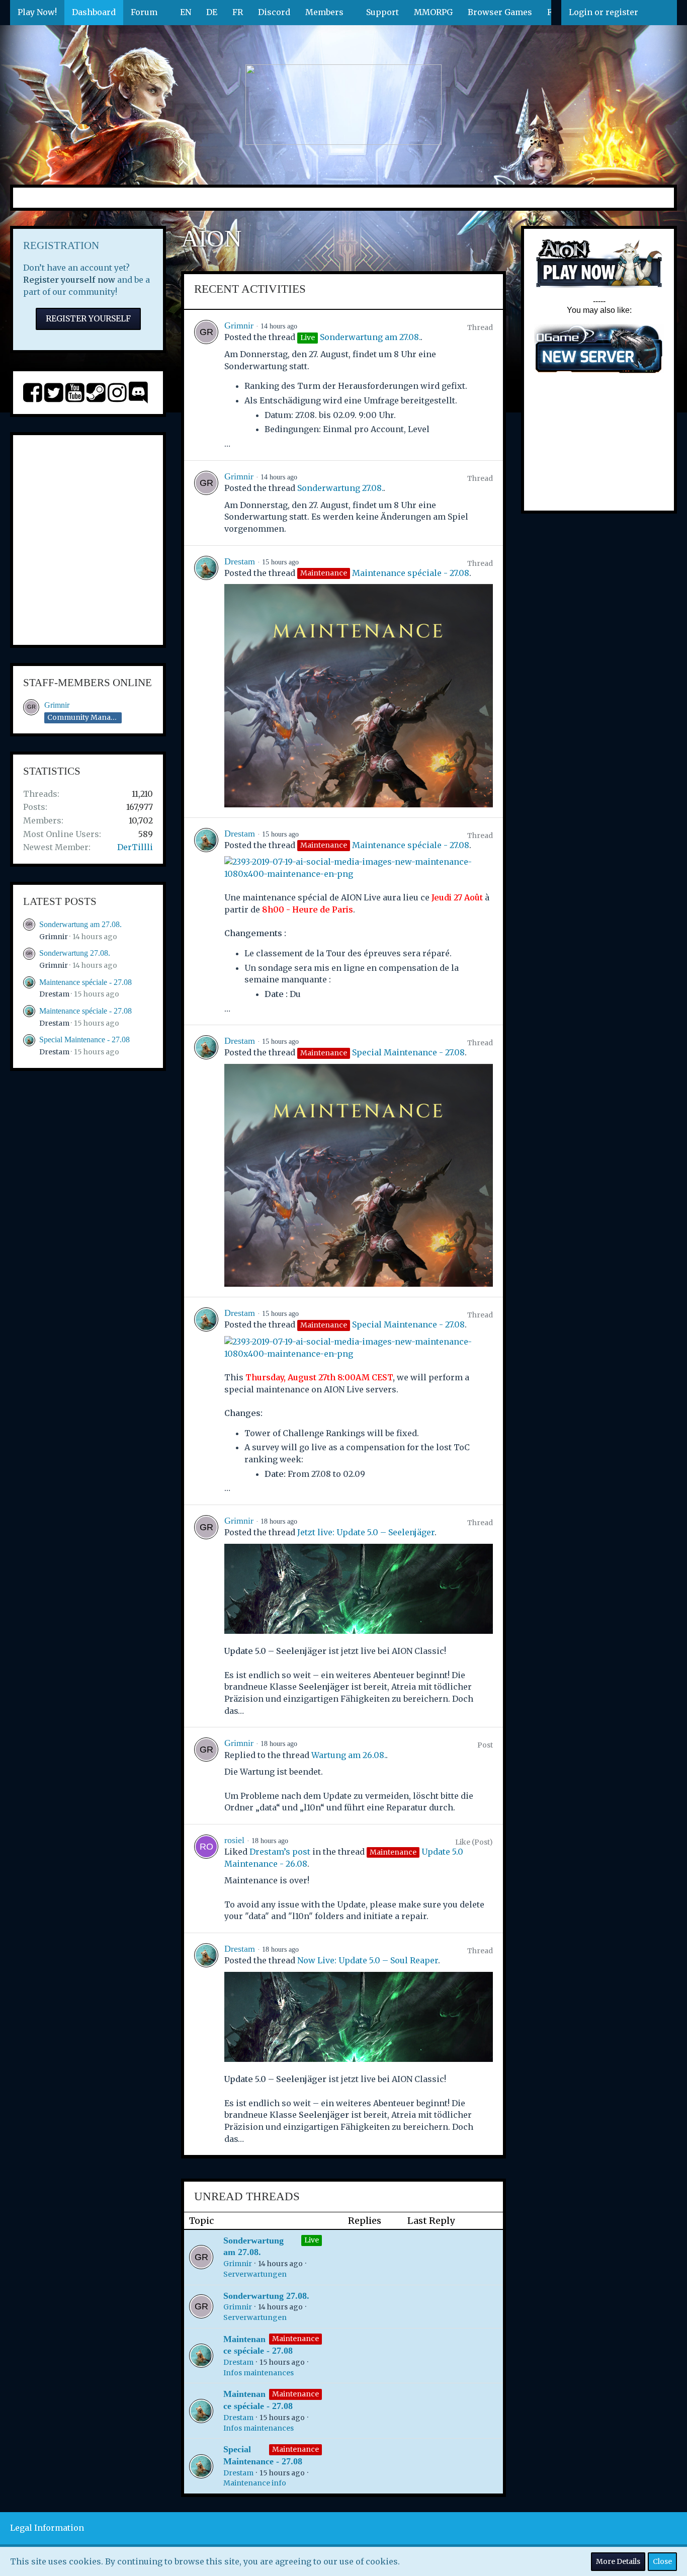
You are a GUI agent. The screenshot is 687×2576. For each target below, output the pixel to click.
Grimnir (57, 705)
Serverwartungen (255, 2274)
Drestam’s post (280, 1852)
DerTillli (135, 847)
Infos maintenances (259, 2373)
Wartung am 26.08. (349, 1755)
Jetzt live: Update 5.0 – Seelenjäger (366, 1532)
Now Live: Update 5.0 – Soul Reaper (368, 1960)
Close (662, 2561)
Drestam (54, 994)
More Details (618, 2561)
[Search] (661, 13)
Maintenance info (255, 2483)
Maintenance (295, 2339)
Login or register (604, 12)
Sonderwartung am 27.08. (80, 924)
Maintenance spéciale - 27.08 (85, 982)
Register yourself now (69, 280)
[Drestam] (206, 682)
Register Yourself (88, 318)
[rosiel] (206, 1879)
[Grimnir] (206, 385)
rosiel (234, 1840)
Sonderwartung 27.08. (75, 953)
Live (312, 2240)
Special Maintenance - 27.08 (84, 1040)
